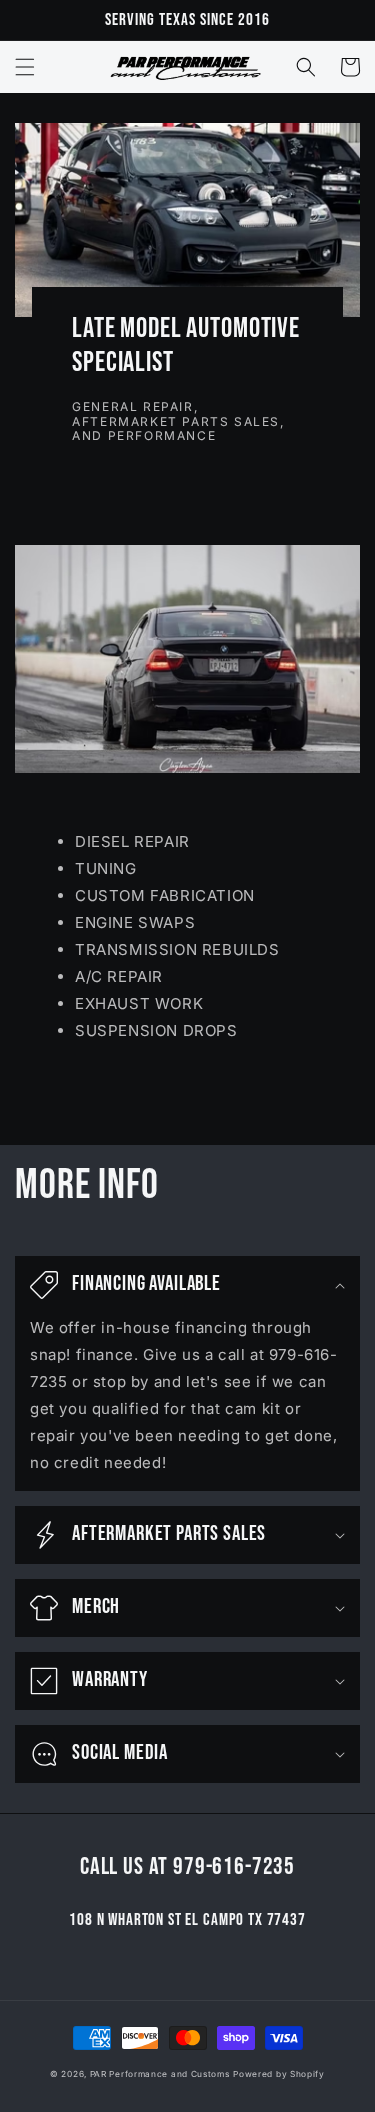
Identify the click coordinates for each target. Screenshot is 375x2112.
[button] (25, 67)
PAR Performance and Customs (160, 2074)
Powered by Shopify (279, 2074)
